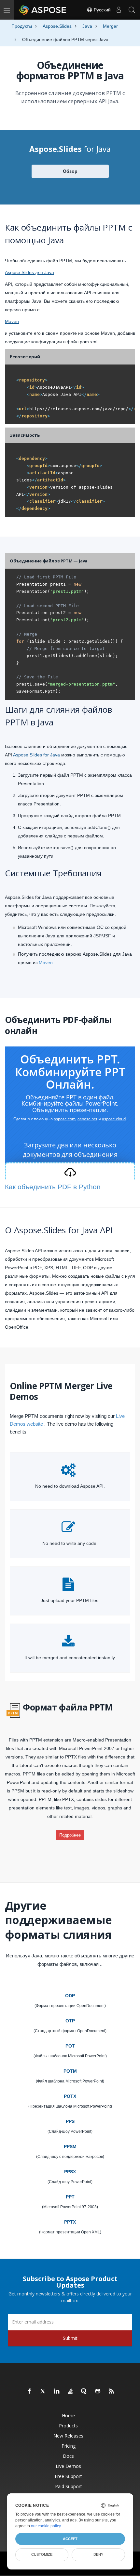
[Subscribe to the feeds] (112, 2391)
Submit (70, 2338)
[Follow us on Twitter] (43, 2391)
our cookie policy (46, 2526)
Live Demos (68, 2466)
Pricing (69, 2446)
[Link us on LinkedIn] (57, 2391)
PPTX (70, 2222)
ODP (70, 1996)
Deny (98, 2554)
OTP (70, 2021)
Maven (12, 321)
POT (70, 2046)
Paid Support (69, 2486)
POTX (70, 2096)
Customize (42, 2554)
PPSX (70, 2172)
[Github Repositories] (98, 2391)
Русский (102, 10)
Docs (68, 2456)
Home (68, 2415)
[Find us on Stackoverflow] (71, 2391)
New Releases (68, 2436)
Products (68, 2426)
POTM (70, 2071)
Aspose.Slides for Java (36, 755)
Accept (70, 2539)
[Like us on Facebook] (30, 2391)
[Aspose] (43, 10)
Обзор (70, 171)
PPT (70, 2197)
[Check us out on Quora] (84, 2391)
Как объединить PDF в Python (53, 1187)
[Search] (132, 10)
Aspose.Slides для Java (29, 272)
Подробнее (70, 1835)
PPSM (70, 2147)
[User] (119, 10)
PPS (70, 2121)
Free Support (68, 2476)
